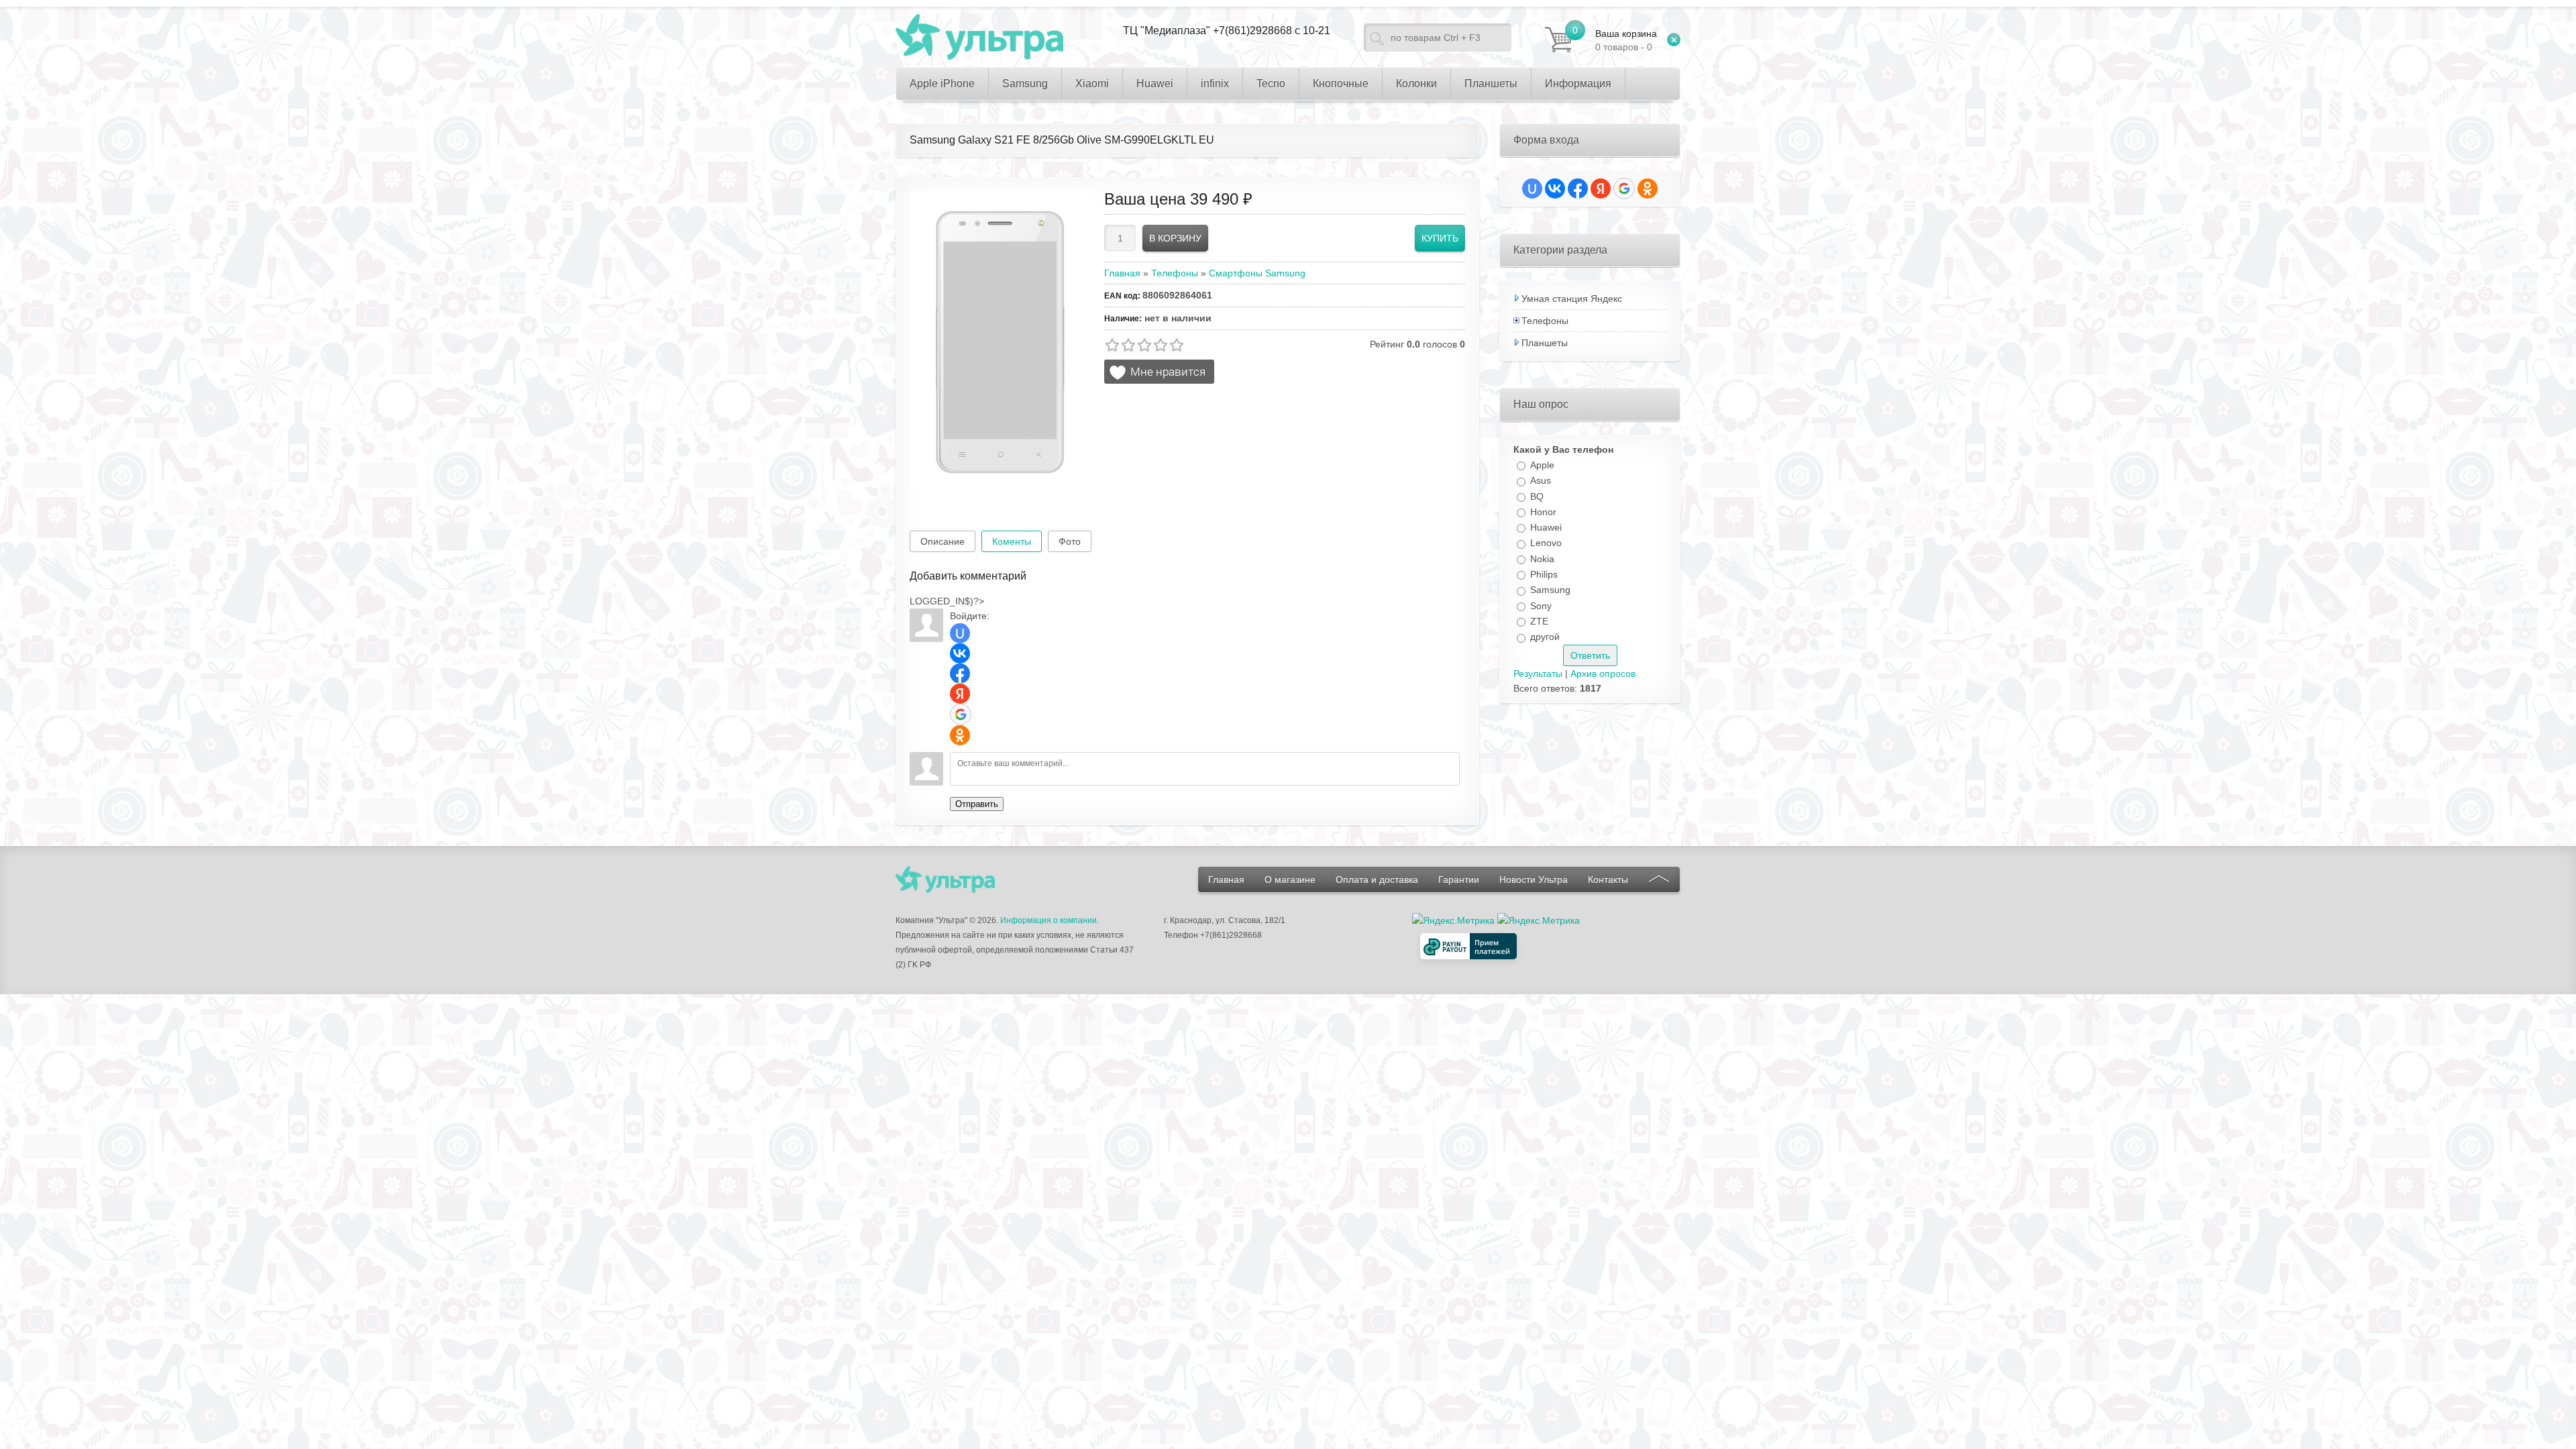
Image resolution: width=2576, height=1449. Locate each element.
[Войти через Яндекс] (960, 694)
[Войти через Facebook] (960, 674)
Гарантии (1459, 879)
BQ (1537, 496)
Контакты (1608, 879)
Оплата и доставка (1377, 879)
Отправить (977, 804)
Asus (1541, 481)
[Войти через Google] (961, 714)
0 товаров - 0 (1626, 40)
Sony (1541, 606)
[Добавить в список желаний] (1159, 372)
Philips (1544, 574)
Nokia (1542, 559)
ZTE (1539, 621)
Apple (1542, 465)
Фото (1070, 541)
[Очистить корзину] (1674, 40)
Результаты (1538, 674)
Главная (1226, 879)
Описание (943, 541)
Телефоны (1545, 321)
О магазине (1290, 879)
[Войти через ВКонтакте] (960, 653)
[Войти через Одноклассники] (960, 735)
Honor (1543, 512)
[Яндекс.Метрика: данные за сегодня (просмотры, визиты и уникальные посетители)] (1539, 920)
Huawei (1546, 527)
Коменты (1012, 541)
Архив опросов (1603, 674)
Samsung (1550, 590)
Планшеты (1545, 343)
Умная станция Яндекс (1572, 299)
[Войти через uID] (960, 633)
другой (1545, 637)
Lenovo (1546, 543)
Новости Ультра (1534, 879)
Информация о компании (1049, 920)
